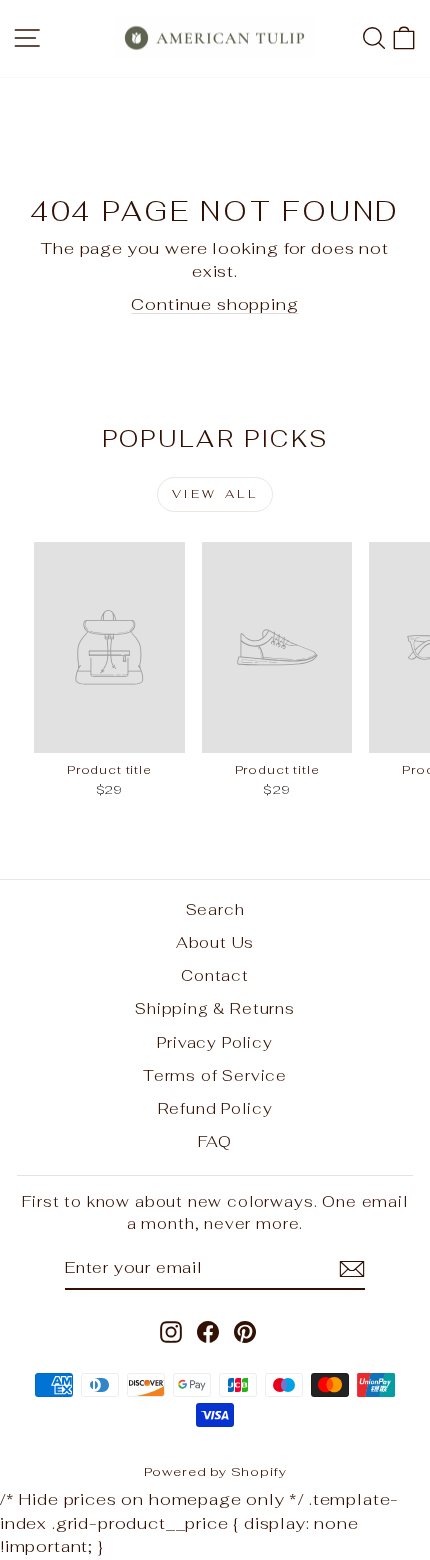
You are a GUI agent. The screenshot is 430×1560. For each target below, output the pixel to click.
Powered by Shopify (215, 1471)
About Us (215, 942)
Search (215, 909)
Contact (215, 975)
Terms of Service (215, 1075)
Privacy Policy (215, 1042)
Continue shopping (214, 304)
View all (215, 494)
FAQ (214, 1141)
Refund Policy (215, 1108)
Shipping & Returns (215, 1008)
